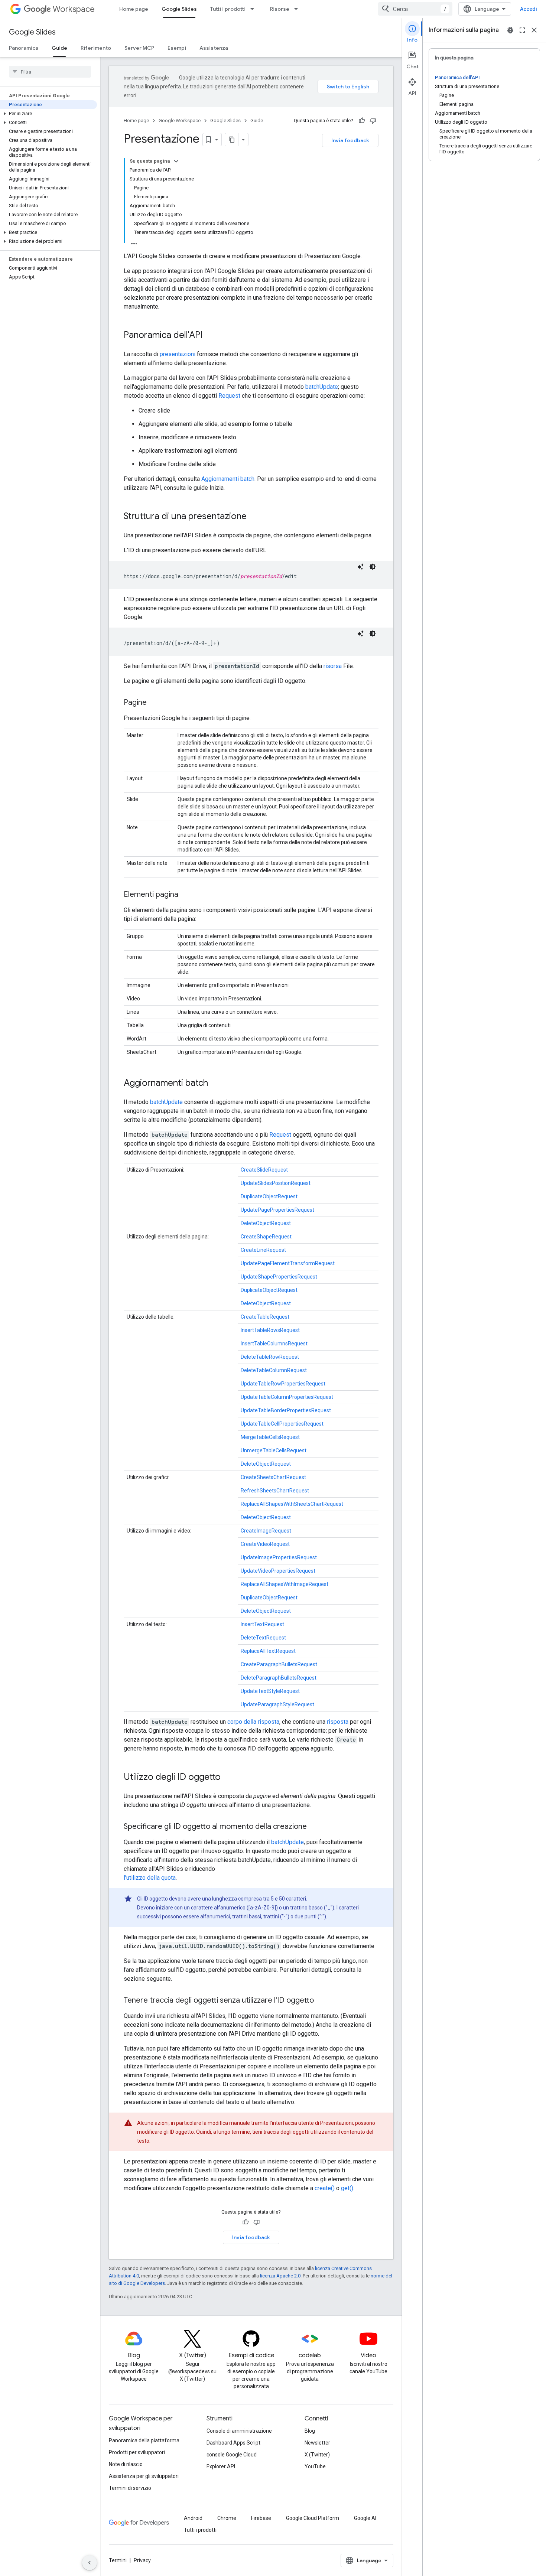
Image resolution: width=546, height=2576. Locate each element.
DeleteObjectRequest (266, 1223)
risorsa (333, 666)
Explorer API (221, 2466)
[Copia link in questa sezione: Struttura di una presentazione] (254, 517)
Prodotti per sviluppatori (137, 2452)
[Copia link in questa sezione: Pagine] (154, 703)
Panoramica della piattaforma (144, 2440)
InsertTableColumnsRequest (274, 1344)
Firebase (261, 2518)
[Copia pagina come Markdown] (232, 140)
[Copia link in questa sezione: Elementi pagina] (186, 895)
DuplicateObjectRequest (269, 1196)
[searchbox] (50, 72)
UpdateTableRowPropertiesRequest (283, 1384)
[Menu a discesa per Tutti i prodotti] (254, 9)
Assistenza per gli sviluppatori (144, 2476)
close (534, 30)
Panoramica (24, 48)
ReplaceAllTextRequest (268, 1651)
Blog (310, 2431)
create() (325, 2188)
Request (229, 396)
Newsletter (317, 2443)
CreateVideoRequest (265, 1544)
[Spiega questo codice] (361, 567)
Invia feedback (350, 140)
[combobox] (415, 9)
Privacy (142, 2560)
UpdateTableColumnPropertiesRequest (287, 1397)
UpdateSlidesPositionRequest (276, 1183)
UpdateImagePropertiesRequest (279, 1557)
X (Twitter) (317, 2455)
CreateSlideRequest (264, 1170)
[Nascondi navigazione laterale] (90, 2563)
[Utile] (362, 121)
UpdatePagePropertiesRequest (277, 1210)
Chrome (227, 2518)
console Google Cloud (232, 2455)
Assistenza (214, 48)
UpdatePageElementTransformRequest (288, 1263)
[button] (48, 114)
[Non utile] (373, 121)
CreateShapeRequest (266, 1237)
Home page (134, 9)
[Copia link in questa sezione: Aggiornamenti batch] (215, 1084)
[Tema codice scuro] (373, 567)
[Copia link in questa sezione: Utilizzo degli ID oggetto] (228, 1778)
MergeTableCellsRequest (270, 1437)
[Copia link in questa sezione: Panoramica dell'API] (210, 336)
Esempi (177, 48)
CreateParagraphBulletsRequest (279, 1664)
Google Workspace (180, 121)
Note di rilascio (126, 2464)
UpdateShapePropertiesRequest (279, 1277)
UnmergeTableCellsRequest (274, 1450)
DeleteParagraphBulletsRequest (279, 1678)
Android (193, 2518)
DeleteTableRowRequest (270, 1357)
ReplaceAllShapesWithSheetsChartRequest (292, 1504)
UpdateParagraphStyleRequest (277, 1704)
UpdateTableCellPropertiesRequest (282, 1424)
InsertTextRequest (262, 1624)
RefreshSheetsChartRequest (275, 1491)
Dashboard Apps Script (233, 2443)
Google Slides (179, 9)
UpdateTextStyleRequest (270, 1691)
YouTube (315, 2466)
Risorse (280, 9)
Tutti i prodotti (228, 9)
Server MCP (139, 48)
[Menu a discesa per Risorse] (298, 9)
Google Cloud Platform (313, 2518)
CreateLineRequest (263, 1250)
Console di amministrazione (239, 2431)
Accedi (529, 9)
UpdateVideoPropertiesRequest (278, 1571)
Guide (59, 48)
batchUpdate (322, 387)
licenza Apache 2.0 (280, 2276)
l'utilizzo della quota (150, 1878)
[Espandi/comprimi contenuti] (176, 161)
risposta (338, 1722)
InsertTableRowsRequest (270, 1330)
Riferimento (96, 48)
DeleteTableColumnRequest (274, 1370)
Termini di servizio (130, 2488)
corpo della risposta (253, 1722)
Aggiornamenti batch (228, 479)
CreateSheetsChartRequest (273, 1477)
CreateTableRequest (265, 1317)
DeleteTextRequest (263, 1638)
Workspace (74, 9)
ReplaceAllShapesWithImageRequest (285, 1584)
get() (347, 2188)
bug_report (510, 30)
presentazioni (178, 354)
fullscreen (522, 30)
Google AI (365, 2518)
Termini (118, 2560)
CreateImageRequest (266, 1531)
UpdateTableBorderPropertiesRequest (286, 1410)
